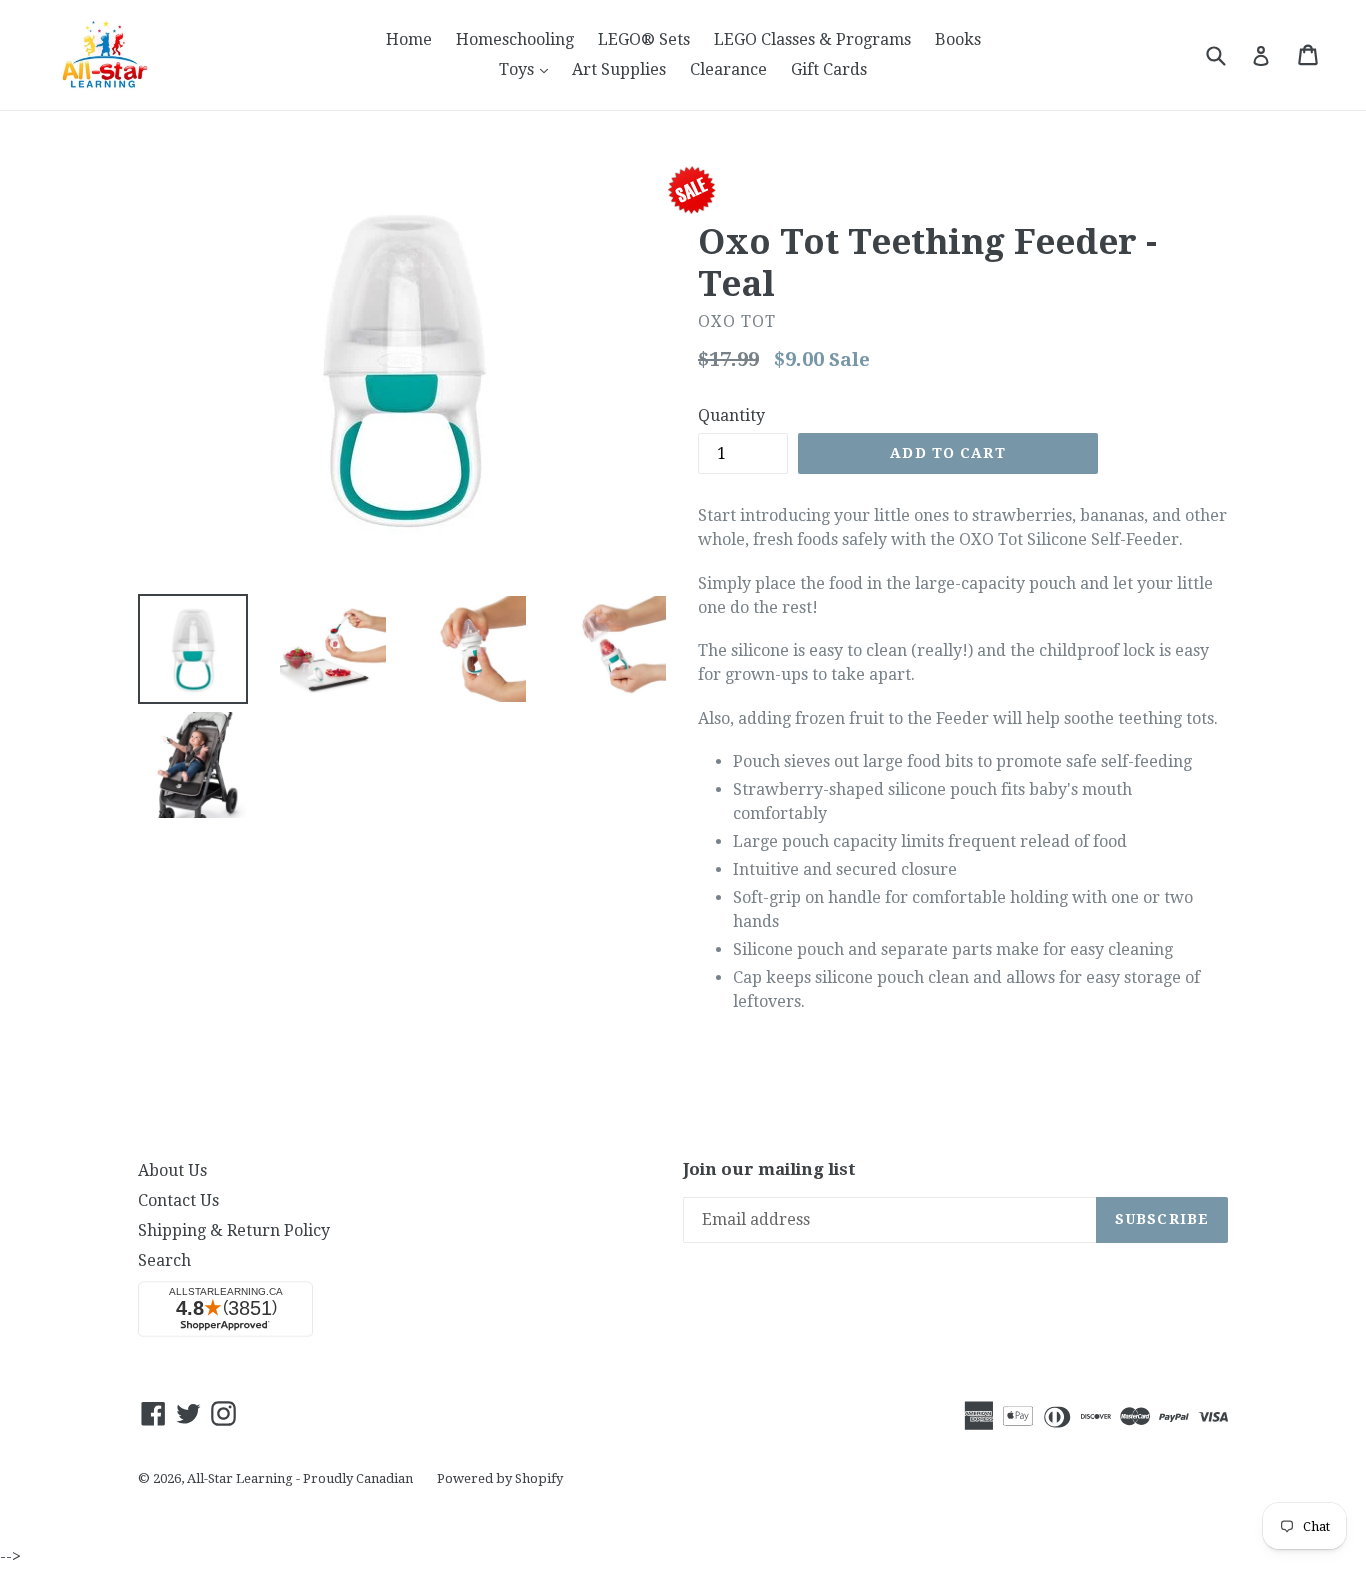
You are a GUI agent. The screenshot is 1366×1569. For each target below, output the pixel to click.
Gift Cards (829, 69)
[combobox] (1228, 54)
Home (409, 39)
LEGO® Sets (644, 39)
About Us (172, 1170)
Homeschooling (515, 39)
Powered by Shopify (500, 1478)
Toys (528, 69)
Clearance (728, 69)
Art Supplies (619, 69)
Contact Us (178, 1200)
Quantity (731, 415)
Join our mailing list (769, 1169)
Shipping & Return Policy (234, 1230)
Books (958, 39)
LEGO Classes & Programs (812, 39)
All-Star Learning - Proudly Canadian (300, 1478)
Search (164, 1260)
